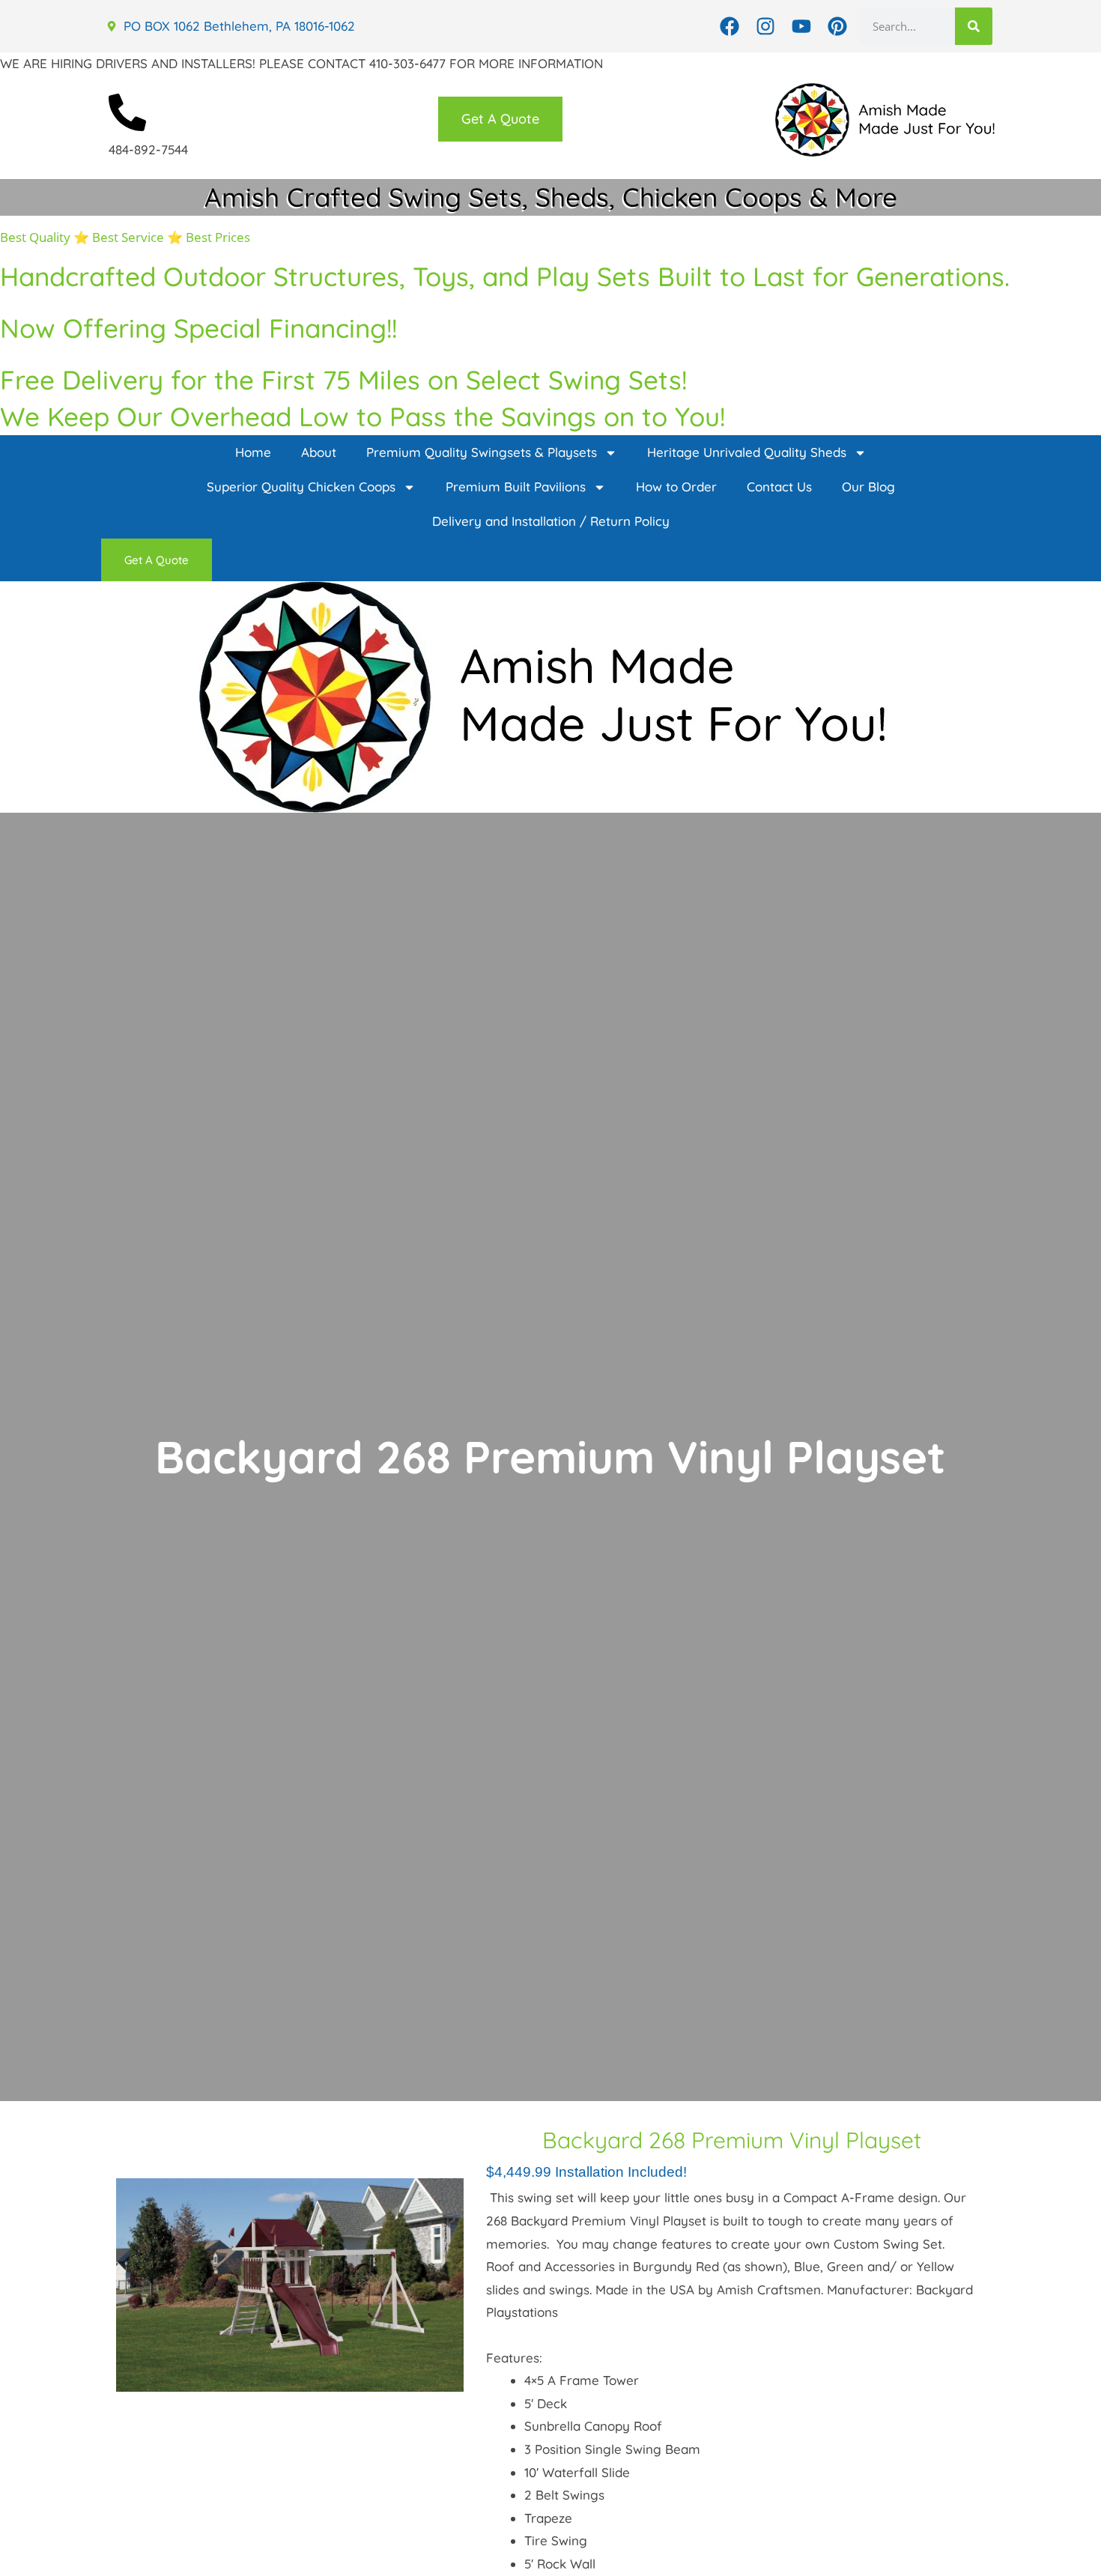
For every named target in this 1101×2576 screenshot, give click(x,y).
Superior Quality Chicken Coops (301, 487)
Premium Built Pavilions (516, 487)
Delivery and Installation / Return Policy (551, 521)
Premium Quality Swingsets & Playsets (482, 452)
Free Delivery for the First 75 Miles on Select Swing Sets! (343, 380)
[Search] (974, 26)
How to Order (676, 487)
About (319, 452)
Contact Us (779, 487)
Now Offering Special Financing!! (198, 328)
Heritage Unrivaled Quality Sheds (747, 452)
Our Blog (868, 487)
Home (253, 452)
